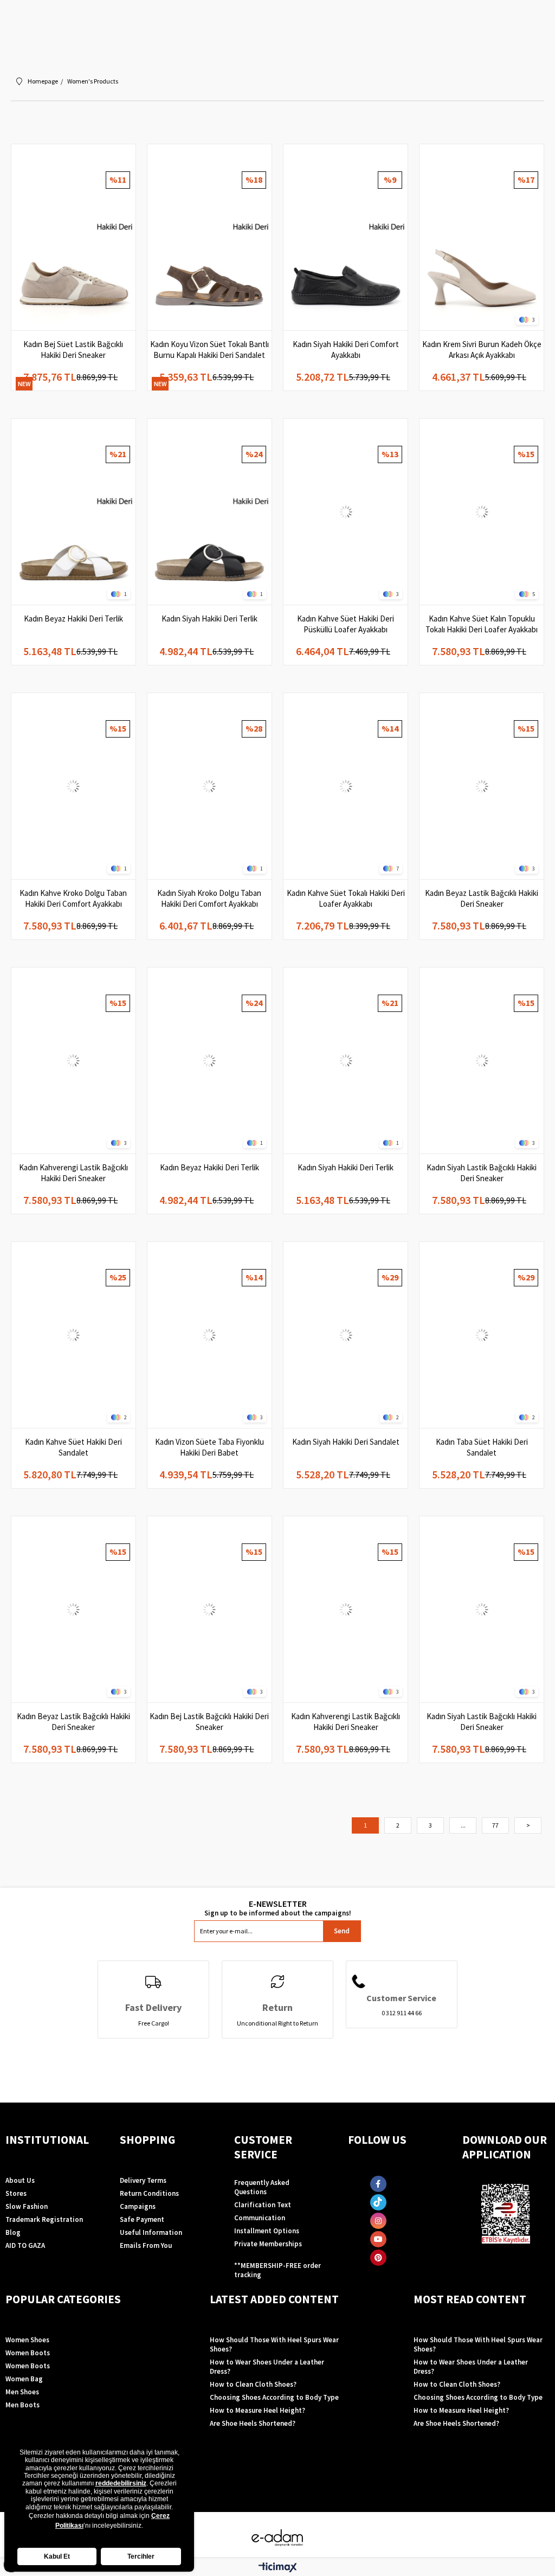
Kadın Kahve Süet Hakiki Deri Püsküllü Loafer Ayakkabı (346, 624)
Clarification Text (263, 2205)
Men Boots (22, 2405)
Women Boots (28, 2353)
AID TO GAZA (25, 2245)
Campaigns (138, 2206)
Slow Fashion (27, 2206)
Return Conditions (149, 2193)
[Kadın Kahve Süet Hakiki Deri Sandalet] (73, 1335)
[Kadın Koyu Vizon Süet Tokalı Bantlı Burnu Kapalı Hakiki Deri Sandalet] (209, 237)
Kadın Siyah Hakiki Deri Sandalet (346, 1442)
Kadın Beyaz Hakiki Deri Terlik (73, 619)
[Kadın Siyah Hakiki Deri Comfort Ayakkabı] (346, 237)
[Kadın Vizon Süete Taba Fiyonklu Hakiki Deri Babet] (209, 1335)
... (463, 1825)
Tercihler (141, 2556)
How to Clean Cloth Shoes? (253, 2384)
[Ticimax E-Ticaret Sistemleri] (278, 2568)
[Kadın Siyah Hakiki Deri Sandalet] (346, 1335)
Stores (16, 2193)
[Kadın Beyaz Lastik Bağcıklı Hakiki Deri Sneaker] (482, 786)
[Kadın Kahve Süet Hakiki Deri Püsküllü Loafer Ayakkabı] (346, 512)
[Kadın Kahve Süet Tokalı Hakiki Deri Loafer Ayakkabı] (346, 786)
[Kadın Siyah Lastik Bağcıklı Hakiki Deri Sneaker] (482, 1060)
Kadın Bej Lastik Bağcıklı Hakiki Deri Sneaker (209, 1722)
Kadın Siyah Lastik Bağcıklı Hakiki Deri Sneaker (482, 1173)
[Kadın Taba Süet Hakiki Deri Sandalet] (482, 1335)
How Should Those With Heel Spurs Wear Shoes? (274, 2344)
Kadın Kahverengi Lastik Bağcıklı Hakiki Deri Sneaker (73, 1173)
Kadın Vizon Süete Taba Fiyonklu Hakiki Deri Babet (209, 1447)
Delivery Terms (143, 2180)
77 (495, 1825)
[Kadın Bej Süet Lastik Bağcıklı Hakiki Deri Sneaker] (73, 237)
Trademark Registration (44, 2219)
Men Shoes (22, 2392)
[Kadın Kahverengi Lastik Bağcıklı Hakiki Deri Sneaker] (73, 1060)
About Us (20, 2180)
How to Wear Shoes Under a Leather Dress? (267, 2367)
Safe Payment (142, 2219)
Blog (13, 2232)
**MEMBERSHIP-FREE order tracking (277, 2270)
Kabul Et (57, 2556)
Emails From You (146, 2245)
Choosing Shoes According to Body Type (274, 2397)
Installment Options (267, 2231)
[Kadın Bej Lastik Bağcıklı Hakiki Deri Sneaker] (209, 1609)
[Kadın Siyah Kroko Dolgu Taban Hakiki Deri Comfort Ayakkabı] (209, 786)
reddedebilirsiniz (121, 2483)
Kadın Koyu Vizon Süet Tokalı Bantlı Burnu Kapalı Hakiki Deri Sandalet (209, 350)
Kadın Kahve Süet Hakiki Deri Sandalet (73, 1447)
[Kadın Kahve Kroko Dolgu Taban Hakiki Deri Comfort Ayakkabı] (73, 786)
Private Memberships (268, 2244)
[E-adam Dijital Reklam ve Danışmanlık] (277, 2538)
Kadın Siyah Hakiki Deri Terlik (209, 619)
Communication (260, 2218)
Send (342, 1931)
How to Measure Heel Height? (257, 2410)
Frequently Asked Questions (262, 2187)
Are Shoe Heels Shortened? (253, 2423)
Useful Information (151, 2232)
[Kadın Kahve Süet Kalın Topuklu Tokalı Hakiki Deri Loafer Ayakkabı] (482, 512)
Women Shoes (27, 2340)
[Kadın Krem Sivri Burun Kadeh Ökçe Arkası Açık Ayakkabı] (482, 237)
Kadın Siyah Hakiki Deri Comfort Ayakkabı (346, 350)
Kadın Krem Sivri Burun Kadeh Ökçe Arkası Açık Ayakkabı (482, 350)
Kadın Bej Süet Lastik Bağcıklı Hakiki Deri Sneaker (73, 350)
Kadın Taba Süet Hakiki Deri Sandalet (482, 1447)
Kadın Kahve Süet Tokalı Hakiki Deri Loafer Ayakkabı (346, 898)
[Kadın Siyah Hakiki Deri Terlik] (209, 512)
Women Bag (24, 2379)
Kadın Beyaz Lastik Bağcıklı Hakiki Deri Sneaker (482, 898)
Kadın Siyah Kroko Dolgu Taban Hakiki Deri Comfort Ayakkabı (209, 898)
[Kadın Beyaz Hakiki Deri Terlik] (73, 512)
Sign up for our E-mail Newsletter (277, 1908)
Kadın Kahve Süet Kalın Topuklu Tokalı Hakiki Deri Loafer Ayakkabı (482, 624)
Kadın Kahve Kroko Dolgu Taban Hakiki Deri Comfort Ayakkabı (73, 898)
